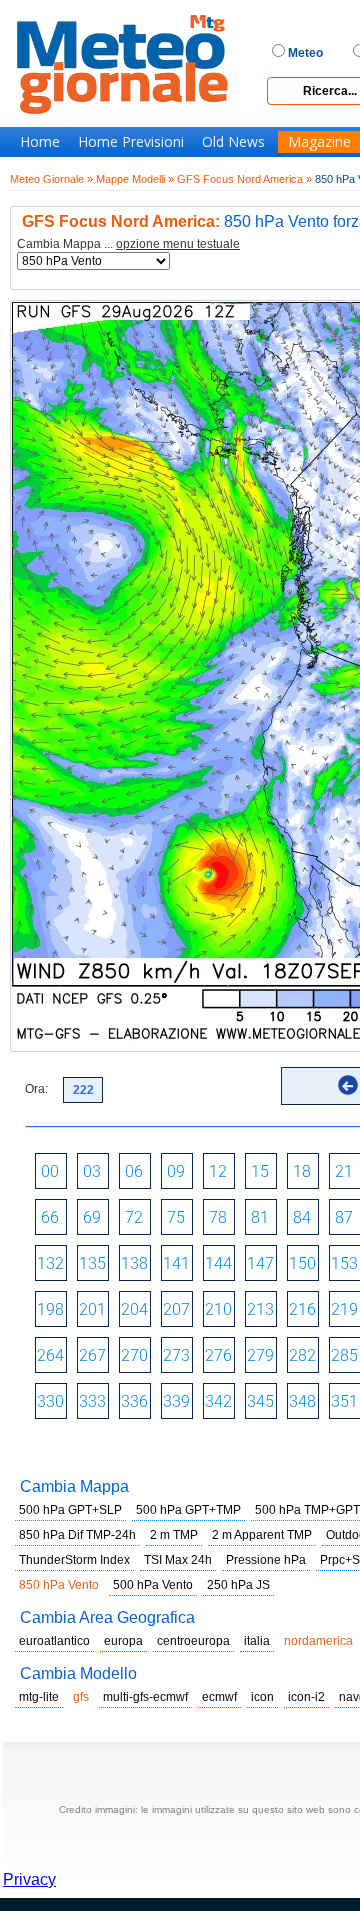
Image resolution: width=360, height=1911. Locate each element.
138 (134, 1263)
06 (134, 1171)
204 (134, 1309)
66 (50, 1217)
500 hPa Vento (153, 1585)
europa (123, 1641)
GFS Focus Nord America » (244, 179)
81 (260, 1217)
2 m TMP (174, 1535)
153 (344, 1263)
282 (302, 1355)
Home (40, 142)
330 (50, 1401)
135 (92, 1263)
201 (92, 1309)
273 (176, 1355)
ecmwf (219, 1697)
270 (134, 1355)
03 (92, 1171)
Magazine (319, 142)
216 (302, 1309)
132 (50, 1263)
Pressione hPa (266, 1560)
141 (176, 1263)
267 (92, 1355)
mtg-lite (39, 1697)
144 (218, 1263)
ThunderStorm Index (74, 1560)
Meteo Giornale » (51, 179)
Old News (233, 142)
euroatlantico (54, 1641)
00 (50, 1171)
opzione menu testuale (178, 244)
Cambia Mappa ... (128, 244)
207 (176, 1309)
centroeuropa (193, 1641)
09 (176, 1171)
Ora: (36, 1089)
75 (176, 1217)
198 (50, 1309)
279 (260, 1355)
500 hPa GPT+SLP (70, 1510)
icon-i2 (306, 1697)
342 (218, 1401)
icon (262, 1697)
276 (218, 1355)
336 (134, 1401)
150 (302, 1263)
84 (302, 1217)
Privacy (29, 1879)
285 (344, 1355)
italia (257, 1641)
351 (344, 1401)
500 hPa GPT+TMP (188, 1510)
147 (260, 1263)
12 (218, 1171)
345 (260, 1401)
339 (176, 1401)
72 (134, 1217)
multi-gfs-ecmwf (145, 1697)
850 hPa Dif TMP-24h (77, 1535)
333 (92, 1401)
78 (218, 1217)
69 (92, 1217)
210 (218, 1309)
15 (260, 1171)
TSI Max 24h (178, 1560)
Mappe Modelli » (135, 179)
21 (344, 1171)
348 (302, 1401)
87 (344, 1217)
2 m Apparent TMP (262, 1535)
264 (50, 1355)
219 (344, 1309)
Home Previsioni (131, 142)
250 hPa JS (238, 1585)
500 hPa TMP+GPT (307, 1510)
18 (302, 1171)
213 (260, 1309)
